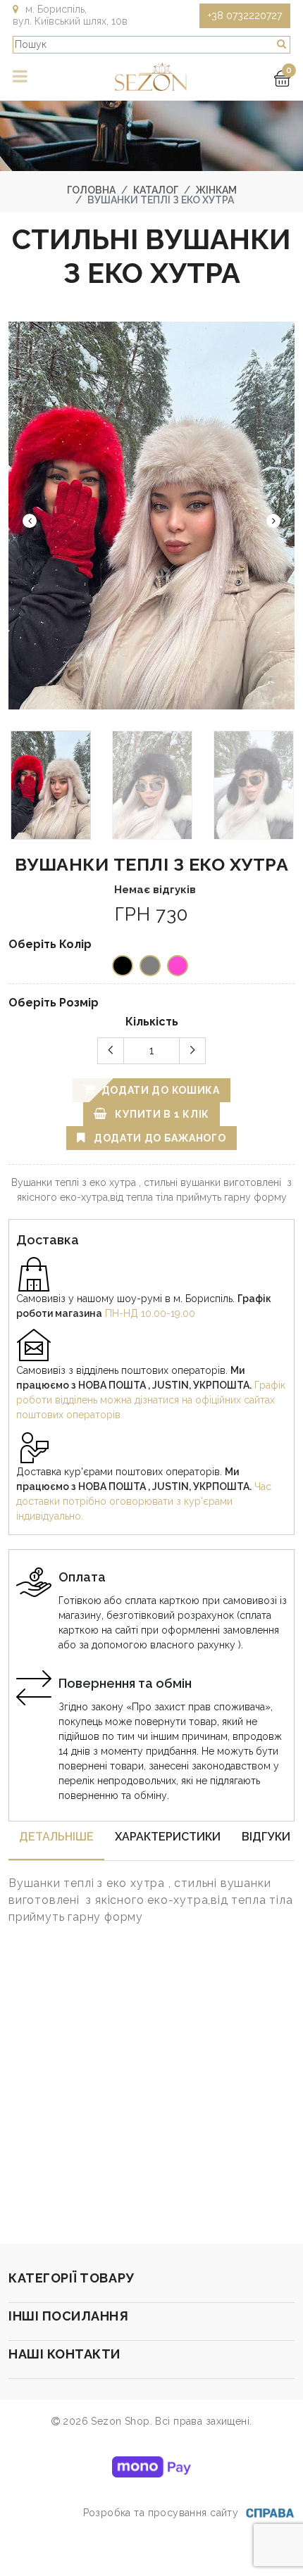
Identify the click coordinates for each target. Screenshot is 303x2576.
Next (273, 521)
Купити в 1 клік (161, 1114)
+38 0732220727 (245, 15)
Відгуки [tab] (266, 1837)
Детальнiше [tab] (56, 1837)
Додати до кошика (159, 1090)
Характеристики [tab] (168, 1837)
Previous (30, 521)
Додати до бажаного (158, 1138)
